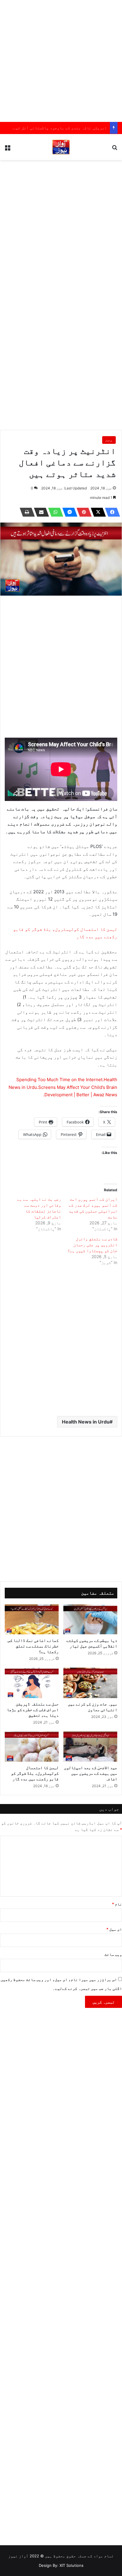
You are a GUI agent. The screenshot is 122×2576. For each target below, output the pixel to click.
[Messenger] (68, 512)
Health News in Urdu (86, 1422)
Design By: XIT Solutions (61, 2565)
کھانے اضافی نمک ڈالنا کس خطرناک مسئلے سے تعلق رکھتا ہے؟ (33, 1646)
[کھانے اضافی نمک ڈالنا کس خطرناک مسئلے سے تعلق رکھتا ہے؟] (32, 1620)
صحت (109, 440)
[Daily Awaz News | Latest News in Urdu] (61, 147)
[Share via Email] (40, 512)
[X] (97, 512)
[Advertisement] (61, 61)
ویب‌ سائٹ (113, 1954)
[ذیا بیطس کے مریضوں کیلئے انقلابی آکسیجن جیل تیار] (90, 1619)
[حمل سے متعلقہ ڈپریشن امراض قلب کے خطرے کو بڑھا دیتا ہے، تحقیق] (32, 1683)
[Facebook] (111, 512)
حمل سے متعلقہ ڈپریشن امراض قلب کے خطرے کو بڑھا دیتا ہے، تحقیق (33, 1709)
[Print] (25, 512)
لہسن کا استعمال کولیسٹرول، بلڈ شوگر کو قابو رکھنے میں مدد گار (35, 1773)
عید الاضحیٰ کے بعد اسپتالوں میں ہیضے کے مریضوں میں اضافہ (91, 1773)
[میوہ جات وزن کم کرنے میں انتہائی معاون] (90, 1683)
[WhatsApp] (54, 512)
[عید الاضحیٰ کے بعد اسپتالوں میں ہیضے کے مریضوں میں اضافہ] (90, 1746)
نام (117, 1904)
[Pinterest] (82, 512)
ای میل (114, 1929)
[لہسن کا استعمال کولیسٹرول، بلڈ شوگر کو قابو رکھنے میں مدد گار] (32, 1746)
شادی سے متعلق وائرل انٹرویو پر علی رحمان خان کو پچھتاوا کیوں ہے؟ (92, 1245)
